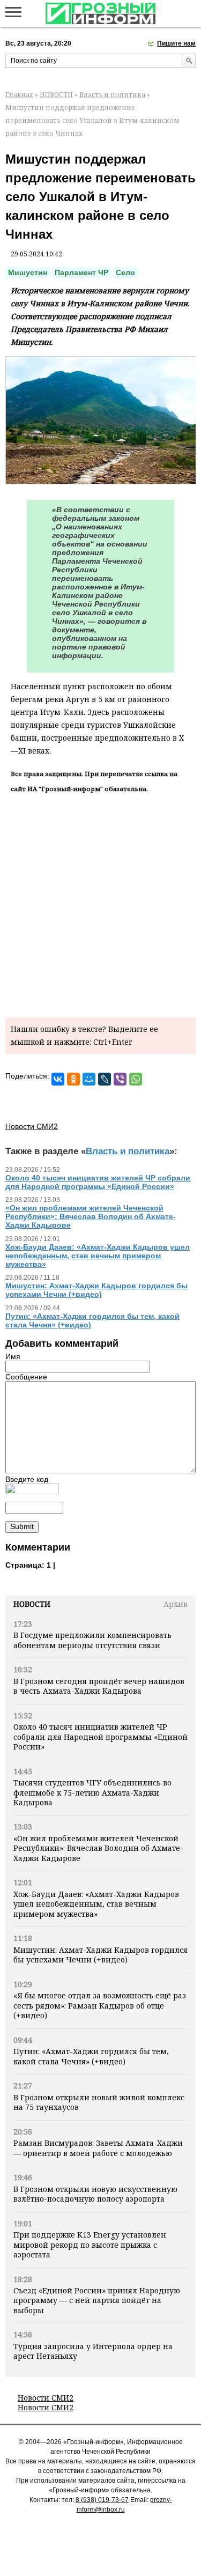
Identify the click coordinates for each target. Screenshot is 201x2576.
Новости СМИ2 (46, 2398)
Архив (176, 1604)
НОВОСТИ (56, 95)
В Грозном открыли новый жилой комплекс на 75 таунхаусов (99, 2102)
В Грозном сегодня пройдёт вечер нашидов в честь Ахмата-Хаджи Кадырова (99, 1686)
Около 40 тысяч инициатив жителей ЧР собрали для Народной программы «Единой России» (100, 1737)
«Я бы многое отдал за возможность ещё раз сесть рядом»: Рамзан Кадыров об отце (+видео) (100, 2005)
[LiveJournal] (105, 1079)
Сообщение (26, 1377)
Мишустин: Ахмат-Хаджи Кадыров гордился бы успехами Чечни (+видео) (100, 1955)
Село (125, 272)
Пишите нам (176, 43)
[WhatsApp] (136, 1079)
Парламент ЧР (81, 272)
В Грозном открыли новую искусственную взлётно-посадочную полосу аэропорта (95, 2194)
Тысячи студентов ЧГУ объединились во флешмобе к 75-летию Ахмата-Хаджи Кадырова (92, 1792)
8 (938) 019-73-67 (102, 2500)
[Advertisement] (100, 903)
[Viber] (120, 1079)
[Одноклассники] (73, 1079)
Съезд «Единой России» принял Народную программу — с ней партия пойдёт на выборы (97, 2300)
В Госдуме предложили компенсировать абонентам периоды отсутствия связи (92, 1640)
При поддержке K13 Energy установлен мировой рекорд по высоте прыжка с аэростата (90, 2245)
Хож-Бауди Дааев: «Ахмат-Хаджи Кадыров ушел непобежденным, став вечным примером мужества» (96, 1904)
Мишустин (28, 272)
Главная (19, 95)
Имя (13, 1356)
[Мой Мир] (89, 1079)
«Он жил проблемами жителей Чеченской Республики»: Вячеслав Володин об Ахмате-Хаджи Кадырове (98, 1848)
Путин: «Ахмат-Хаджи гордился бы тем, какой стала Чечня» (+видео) (91, 2056)
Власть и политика (112, 95)
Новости (32, 1604)
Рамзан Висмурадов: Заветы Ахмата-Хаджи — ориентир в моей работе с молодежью (98, 2148)
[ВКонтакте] (58, 1079)
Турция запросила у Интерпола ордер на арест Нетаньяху (93, 2351)
